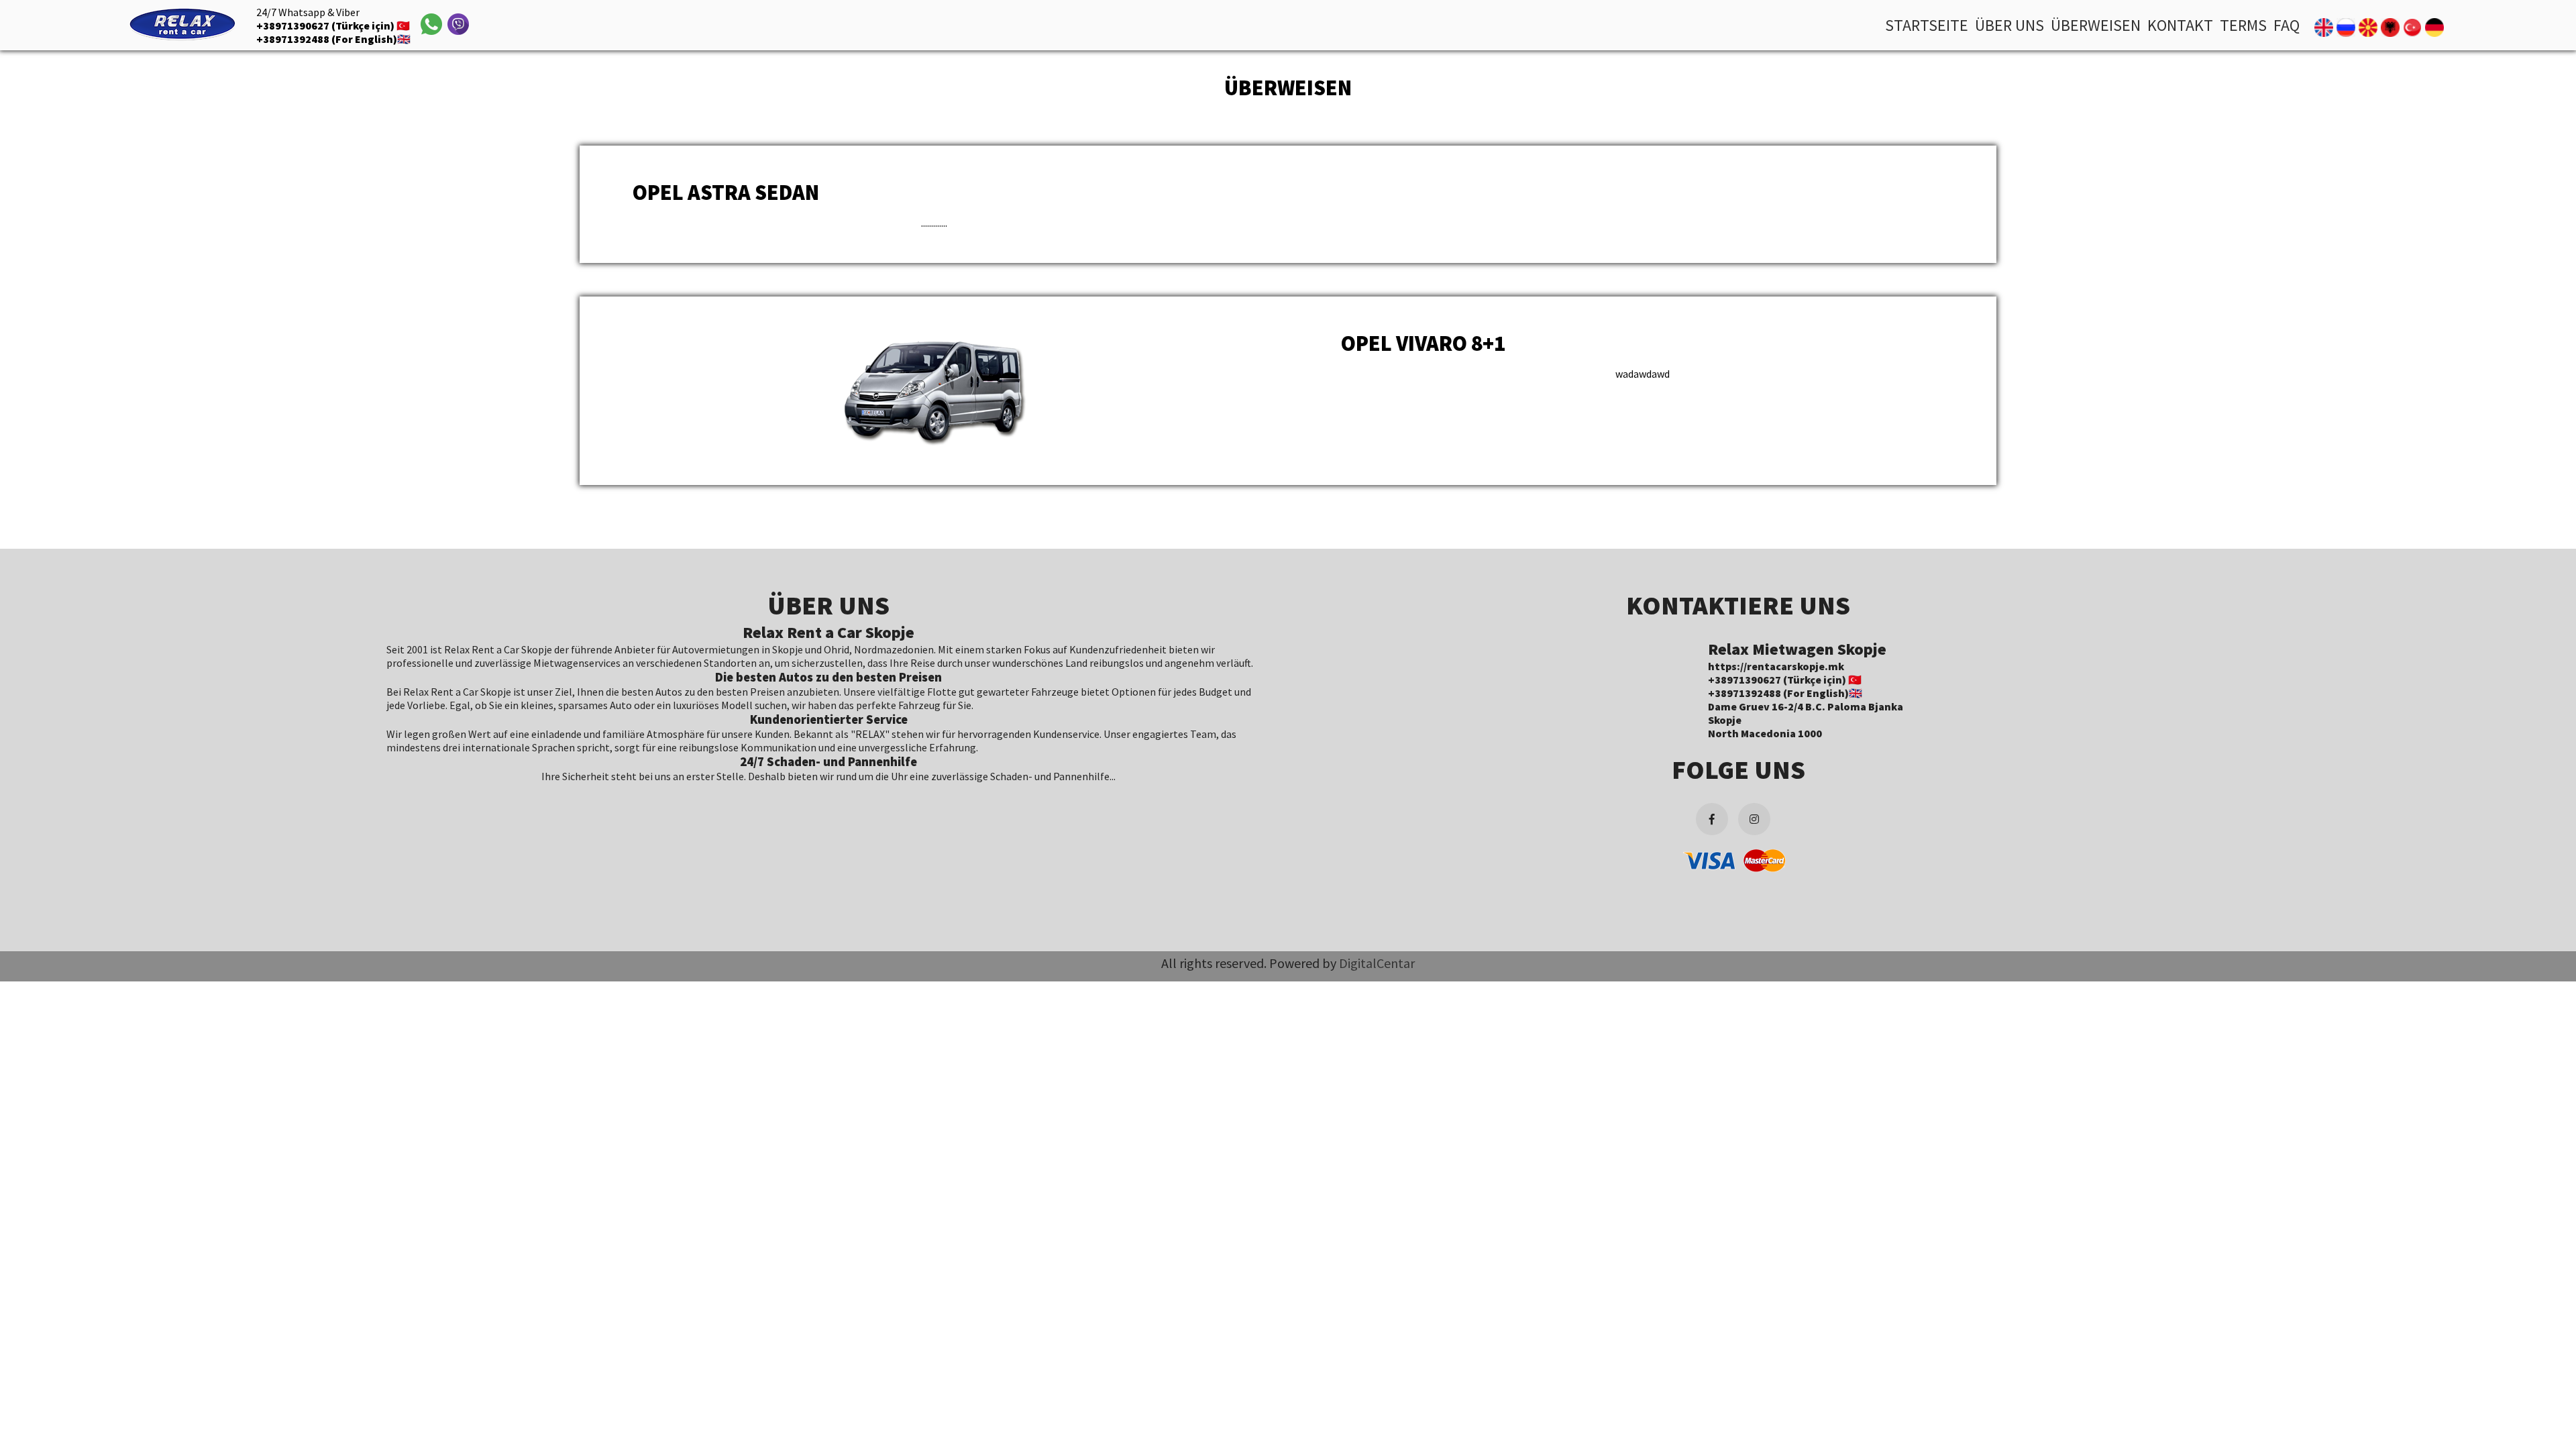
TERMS (2243, 25)
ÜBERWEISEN (2096, 25)
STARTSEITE (1927, 25)
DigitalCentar (1377, 963)
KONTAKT (2180, 25)
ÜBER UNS (2009, 25)
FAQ (2287, 25)
